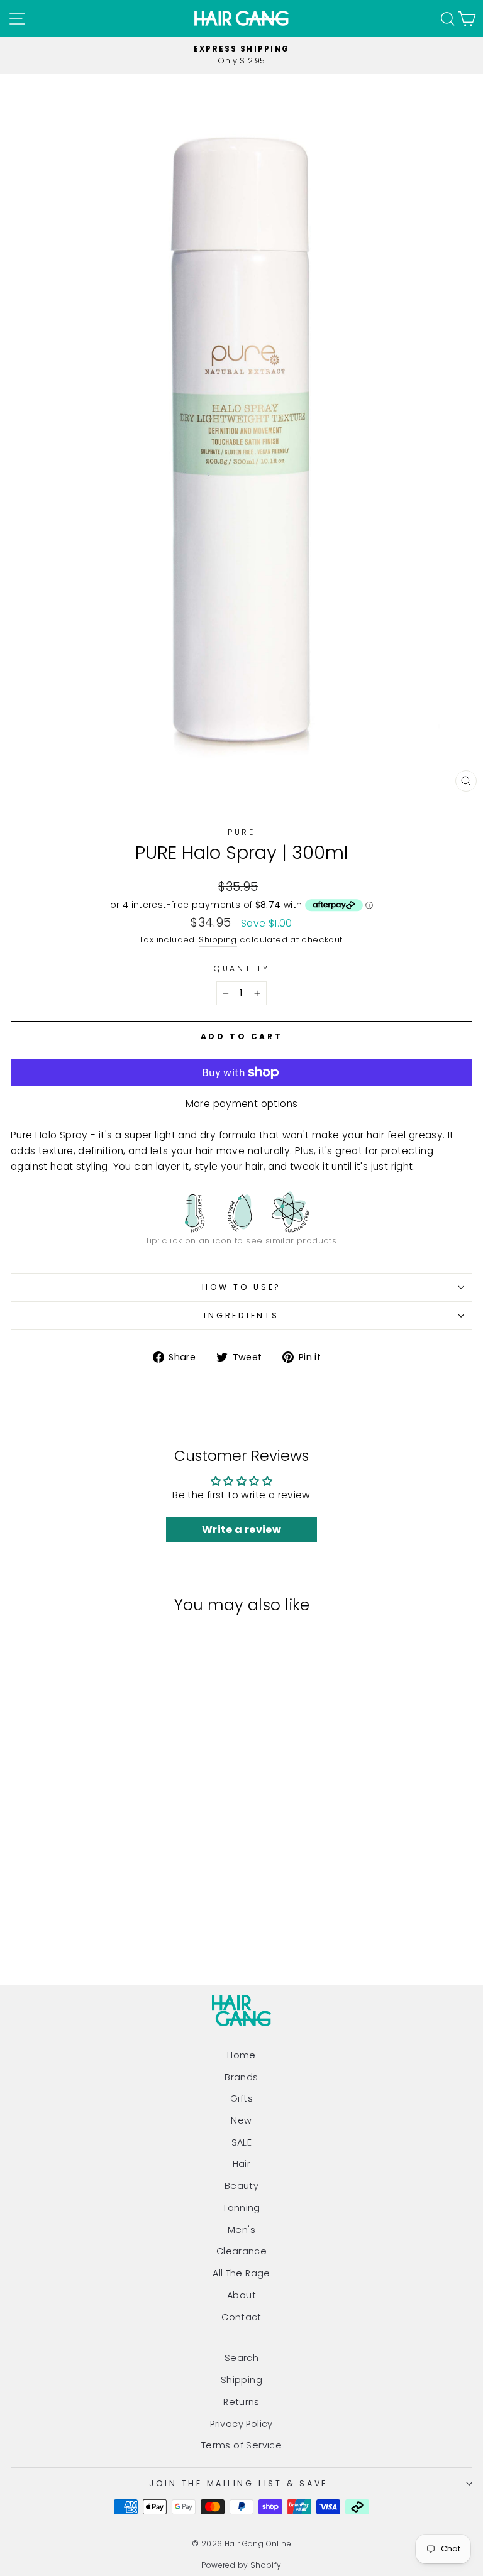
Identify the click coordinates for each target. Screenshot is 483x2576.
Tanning (241, 2208)
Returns (241, 2402)
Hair (242, 2164)
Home (241, 2055)
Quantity (241, 969)
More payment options (242, 1104)
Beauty (241, 2186)
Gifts (241, 2098)
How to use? (241, 1287)
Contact (241, 2317)
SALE (242, 2142)
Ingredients (241, 1315)
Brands (241, 2077)
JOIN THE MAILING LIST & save (238, 2483)
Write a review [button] (241, 1530)
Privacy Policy (241, 2424)
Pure (241, 832)
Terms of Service (241, 2445)
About (241, 2295)
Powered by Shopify (241, 2565)
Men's (241, 2230)
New (241, 2120)
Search (241, 2358)
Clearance (242, 2251)
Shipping (218, 940)
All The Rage (241, 2273)
